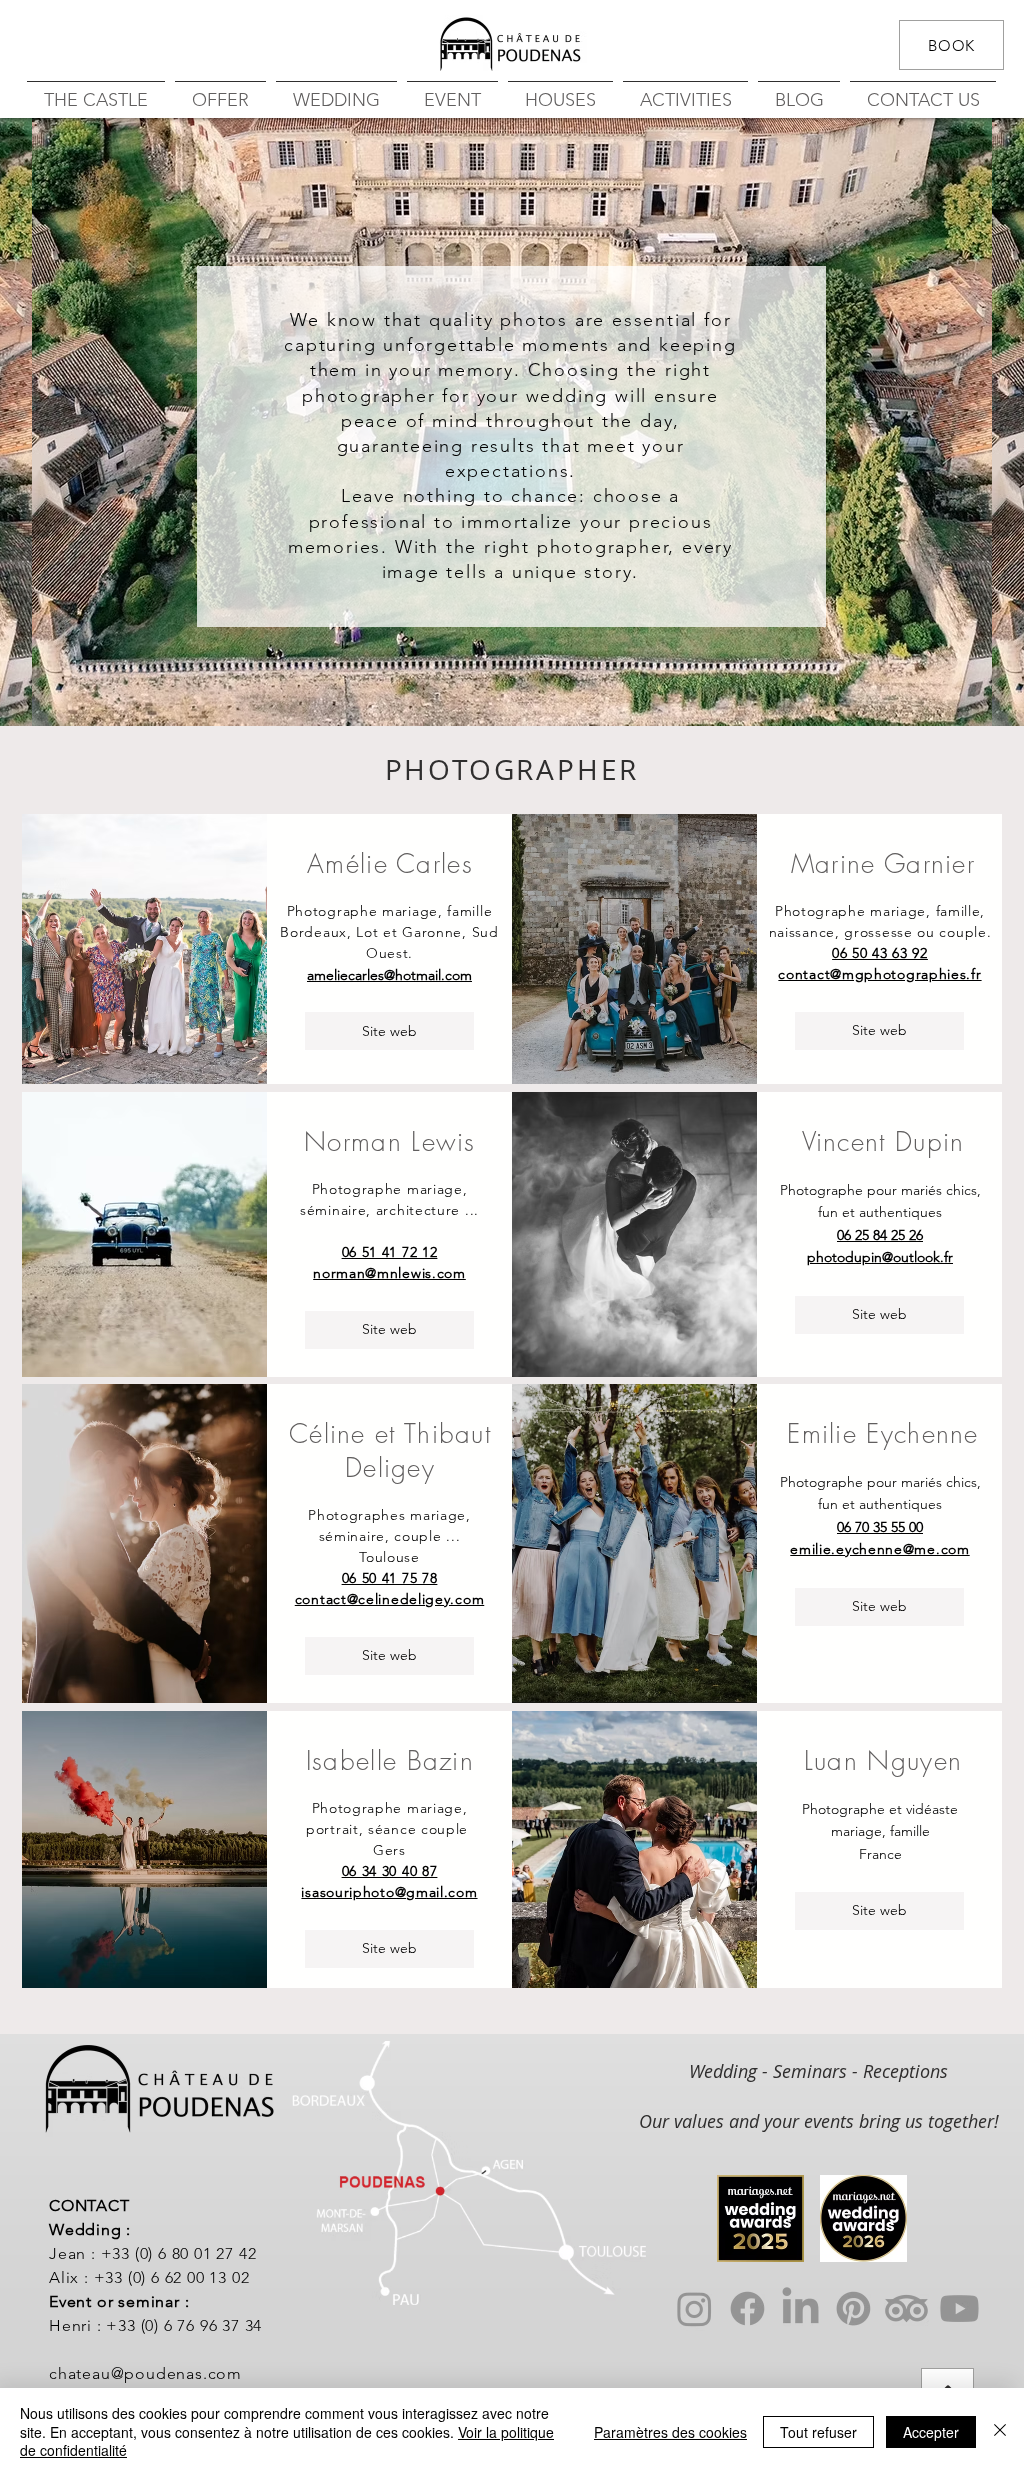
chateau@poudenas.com (145, 2373)
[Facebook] (747, 2308)
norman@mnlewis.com (389, 1273)
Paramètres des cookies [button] (670, 2432)
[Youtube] (959, 2308)
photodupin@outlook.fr (880, 1257)
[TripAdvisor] (906, 2308)
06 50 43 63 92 (880, 953)
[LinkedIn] (800, 2308)
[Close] (1000, 2431)
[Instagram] (694, 2308)
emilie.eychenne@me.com (879, 1549)
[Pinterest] (853, 2308)
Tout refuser (818, 2432)
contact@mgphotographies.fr (879, 974)
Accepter (931, 2432)
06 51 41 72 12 (390, 1252)
